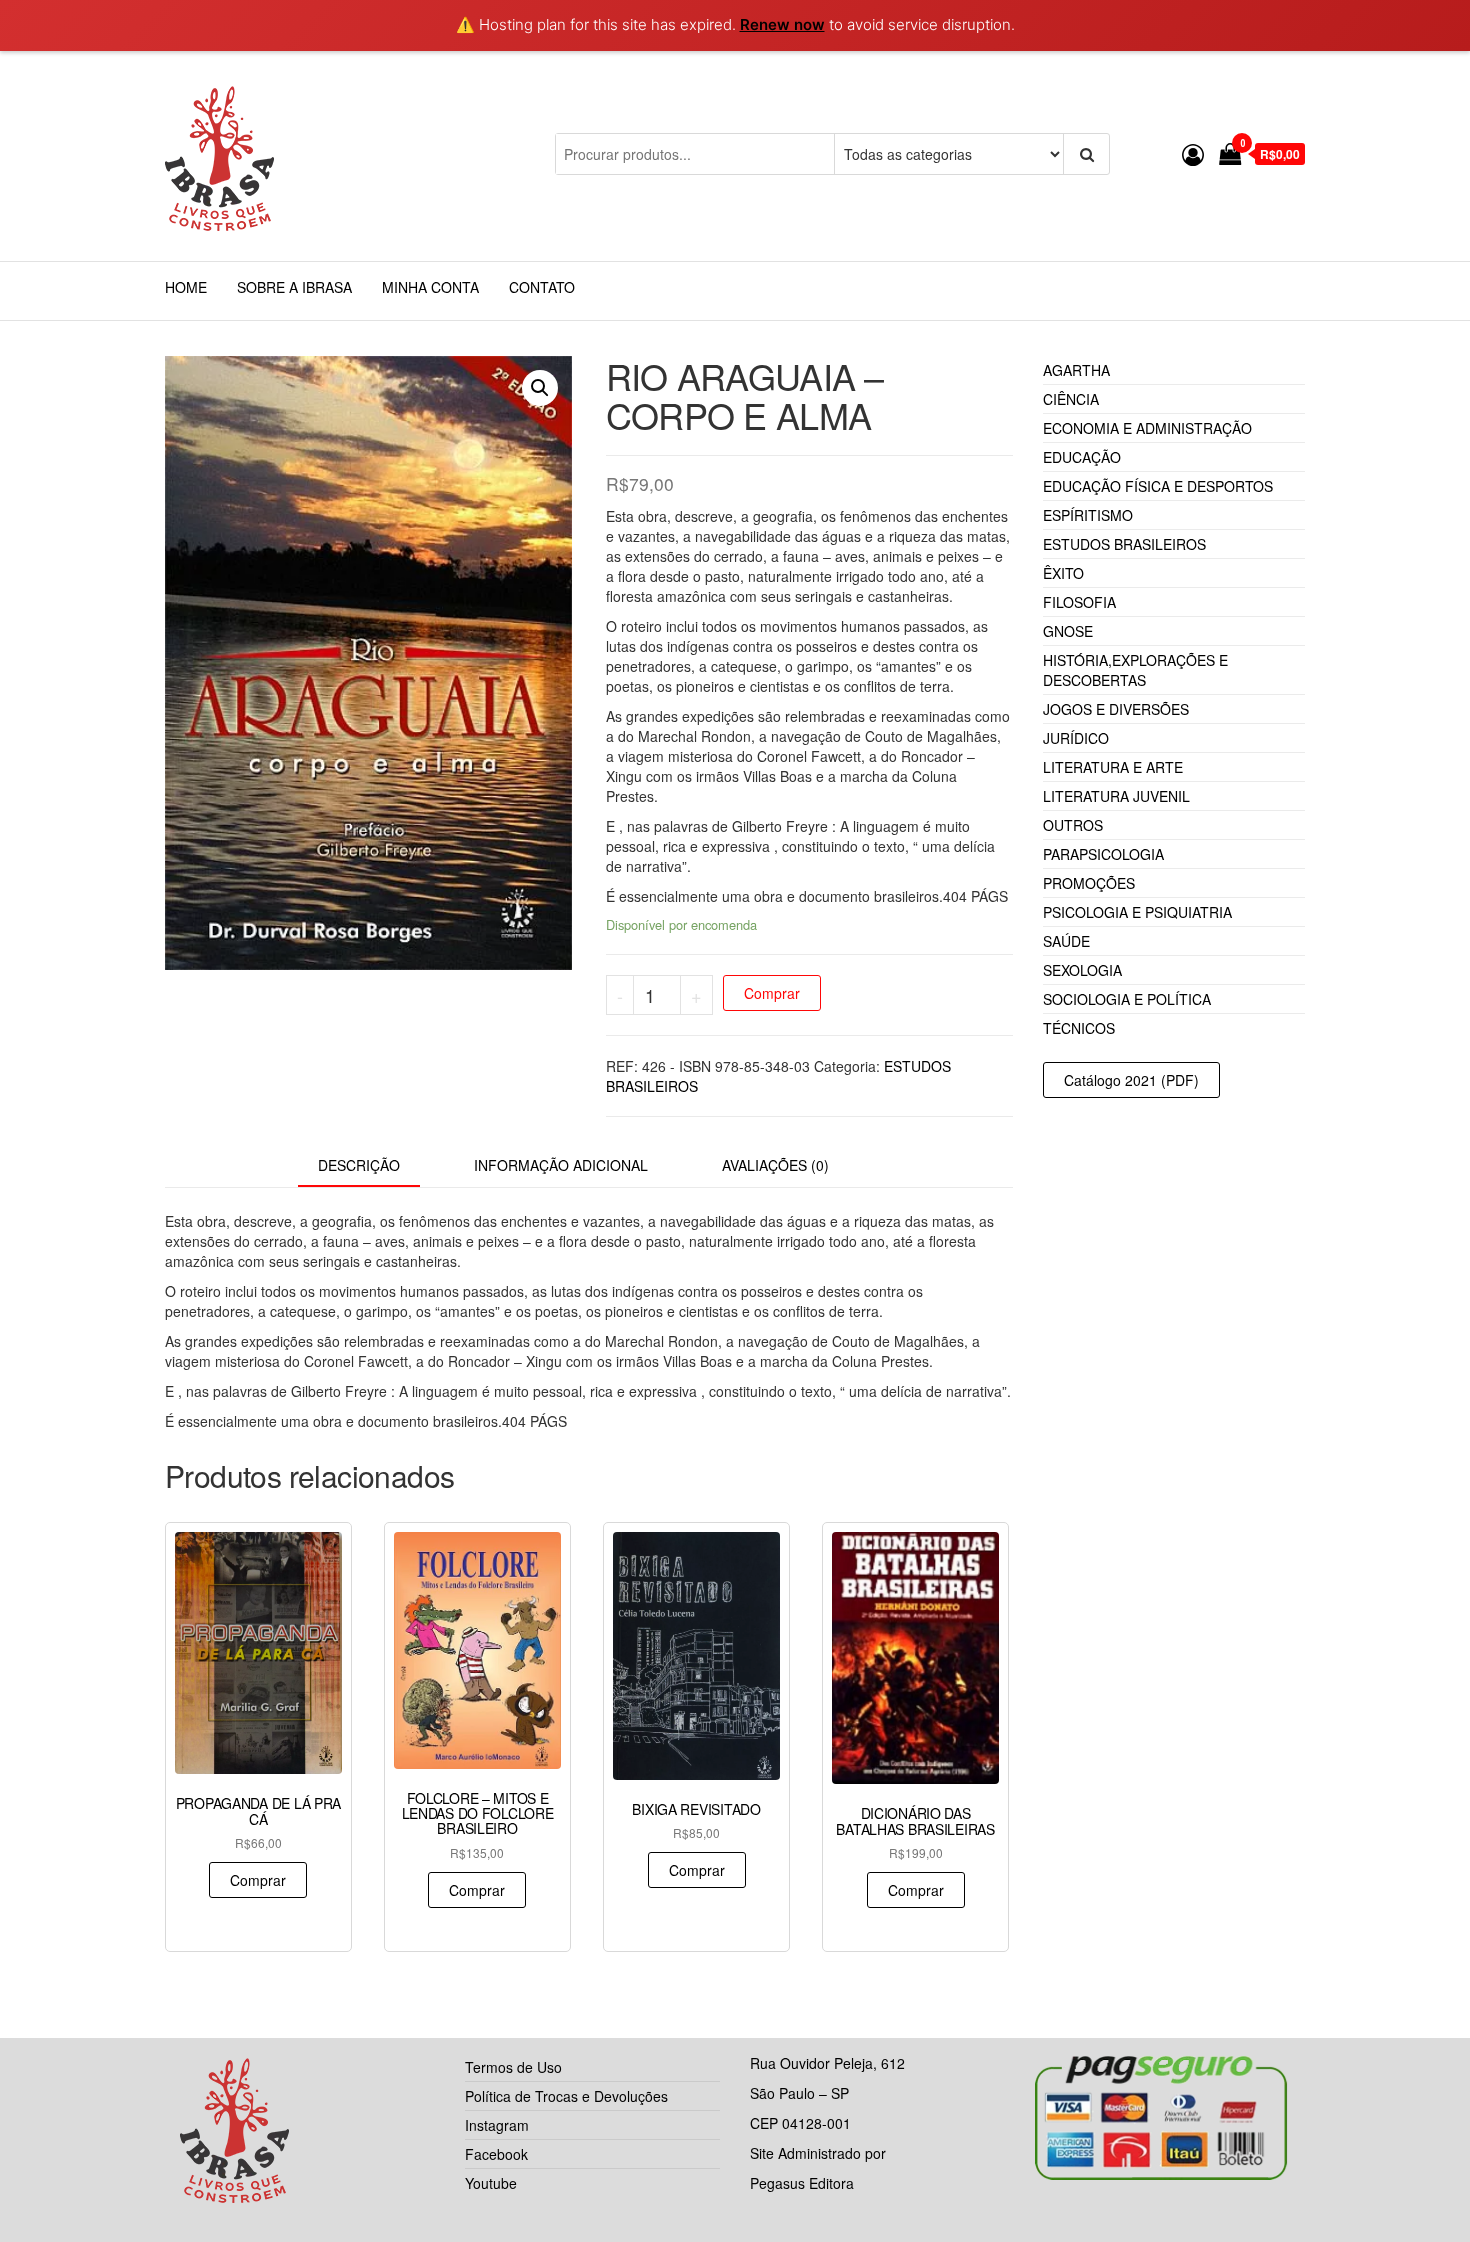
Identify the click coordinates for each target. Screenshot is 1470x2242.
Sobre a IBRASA (294, 287)
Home (186, 287)
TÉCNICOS (1079, 1028)
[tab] (374, 1166)
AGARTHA (1076, 370)
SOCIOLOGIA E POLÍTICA (1127, 999)
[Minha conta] (1193, 153)
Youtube (491, 2183)
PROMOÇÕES (1089, 883)
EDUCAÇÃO (1082, 457)
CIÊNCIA (1071, 399)
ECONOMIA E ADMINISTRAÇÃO (1147, 428)
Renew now (782, 24)
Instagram (497, 2125)
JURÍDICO (1076, 738)
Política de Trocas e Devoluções (566, 2096)
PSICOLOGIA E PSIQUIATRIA (1137, 912)
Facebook (496, 2154)
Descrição (359, 1165)
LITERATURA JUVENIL (1116, 796)
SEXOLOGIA (1082, 970)
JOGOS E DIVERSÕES (1116, 709)
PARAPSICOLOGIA (1103, 854)
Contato (542, 287)
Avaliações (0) (775, 1165)
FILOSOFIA (1079, 602)
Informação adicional (561, 1165)
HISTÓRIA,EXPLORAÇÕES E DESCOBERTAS (1135, 670)
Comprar (772, 993)
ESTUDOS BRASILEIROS (1124, 544)
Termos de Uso (513, 2067)
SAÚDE (1066, 941)
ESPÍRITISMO (1088, 515)
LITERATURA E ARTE (1113, 767)
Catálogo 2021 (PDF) (1131, 1080)
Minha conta (430, 287)
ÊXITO (1063, 573)
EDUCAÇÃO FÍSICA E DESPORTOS (1158, 486)
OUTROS (1073, 825)
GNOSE (1068, 631)
